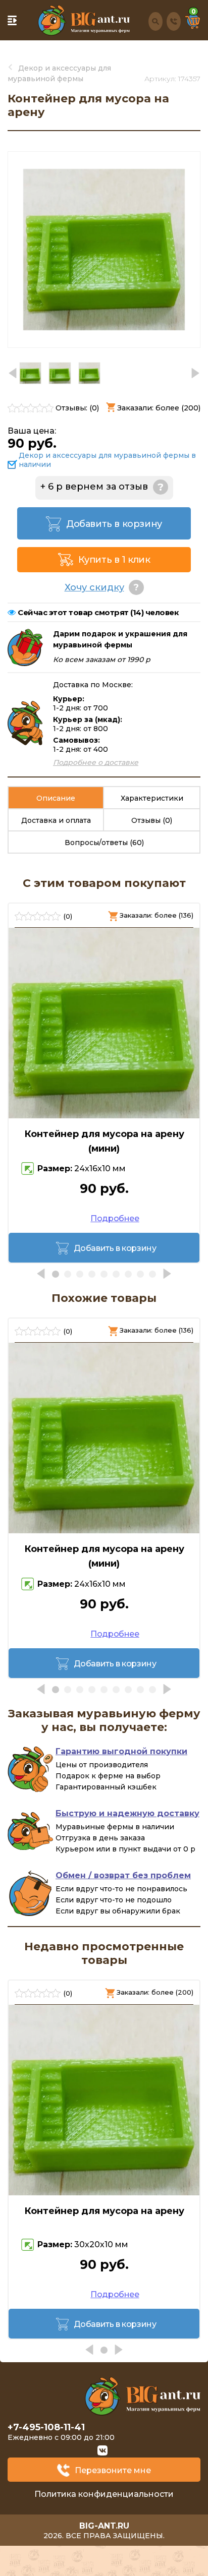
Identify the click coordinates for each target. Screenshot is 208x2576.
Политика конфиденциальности (104, 2494)
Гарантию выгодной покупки (121, 1751)
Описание (56, 798)
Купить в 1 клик (114, 560)
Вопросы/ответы (104, 843)
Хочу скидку (94, 587)
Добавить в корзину (114, 524)
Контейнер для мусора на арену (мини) (104, 1141)
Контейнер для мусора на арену (104, 2211)
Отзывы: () (77, 408)
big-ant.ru (104, 2526)
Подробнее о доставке (96, 762)
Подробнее (115, 1218)
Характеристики (152, 798)
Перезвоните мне (113, 2470)
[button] (195, 373)
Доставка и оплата (56, 820)
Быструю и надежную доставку (127, 1813)
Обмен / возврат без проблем (123, 1875)
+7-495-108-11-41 (46, 2427)
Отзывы (152, 820)
